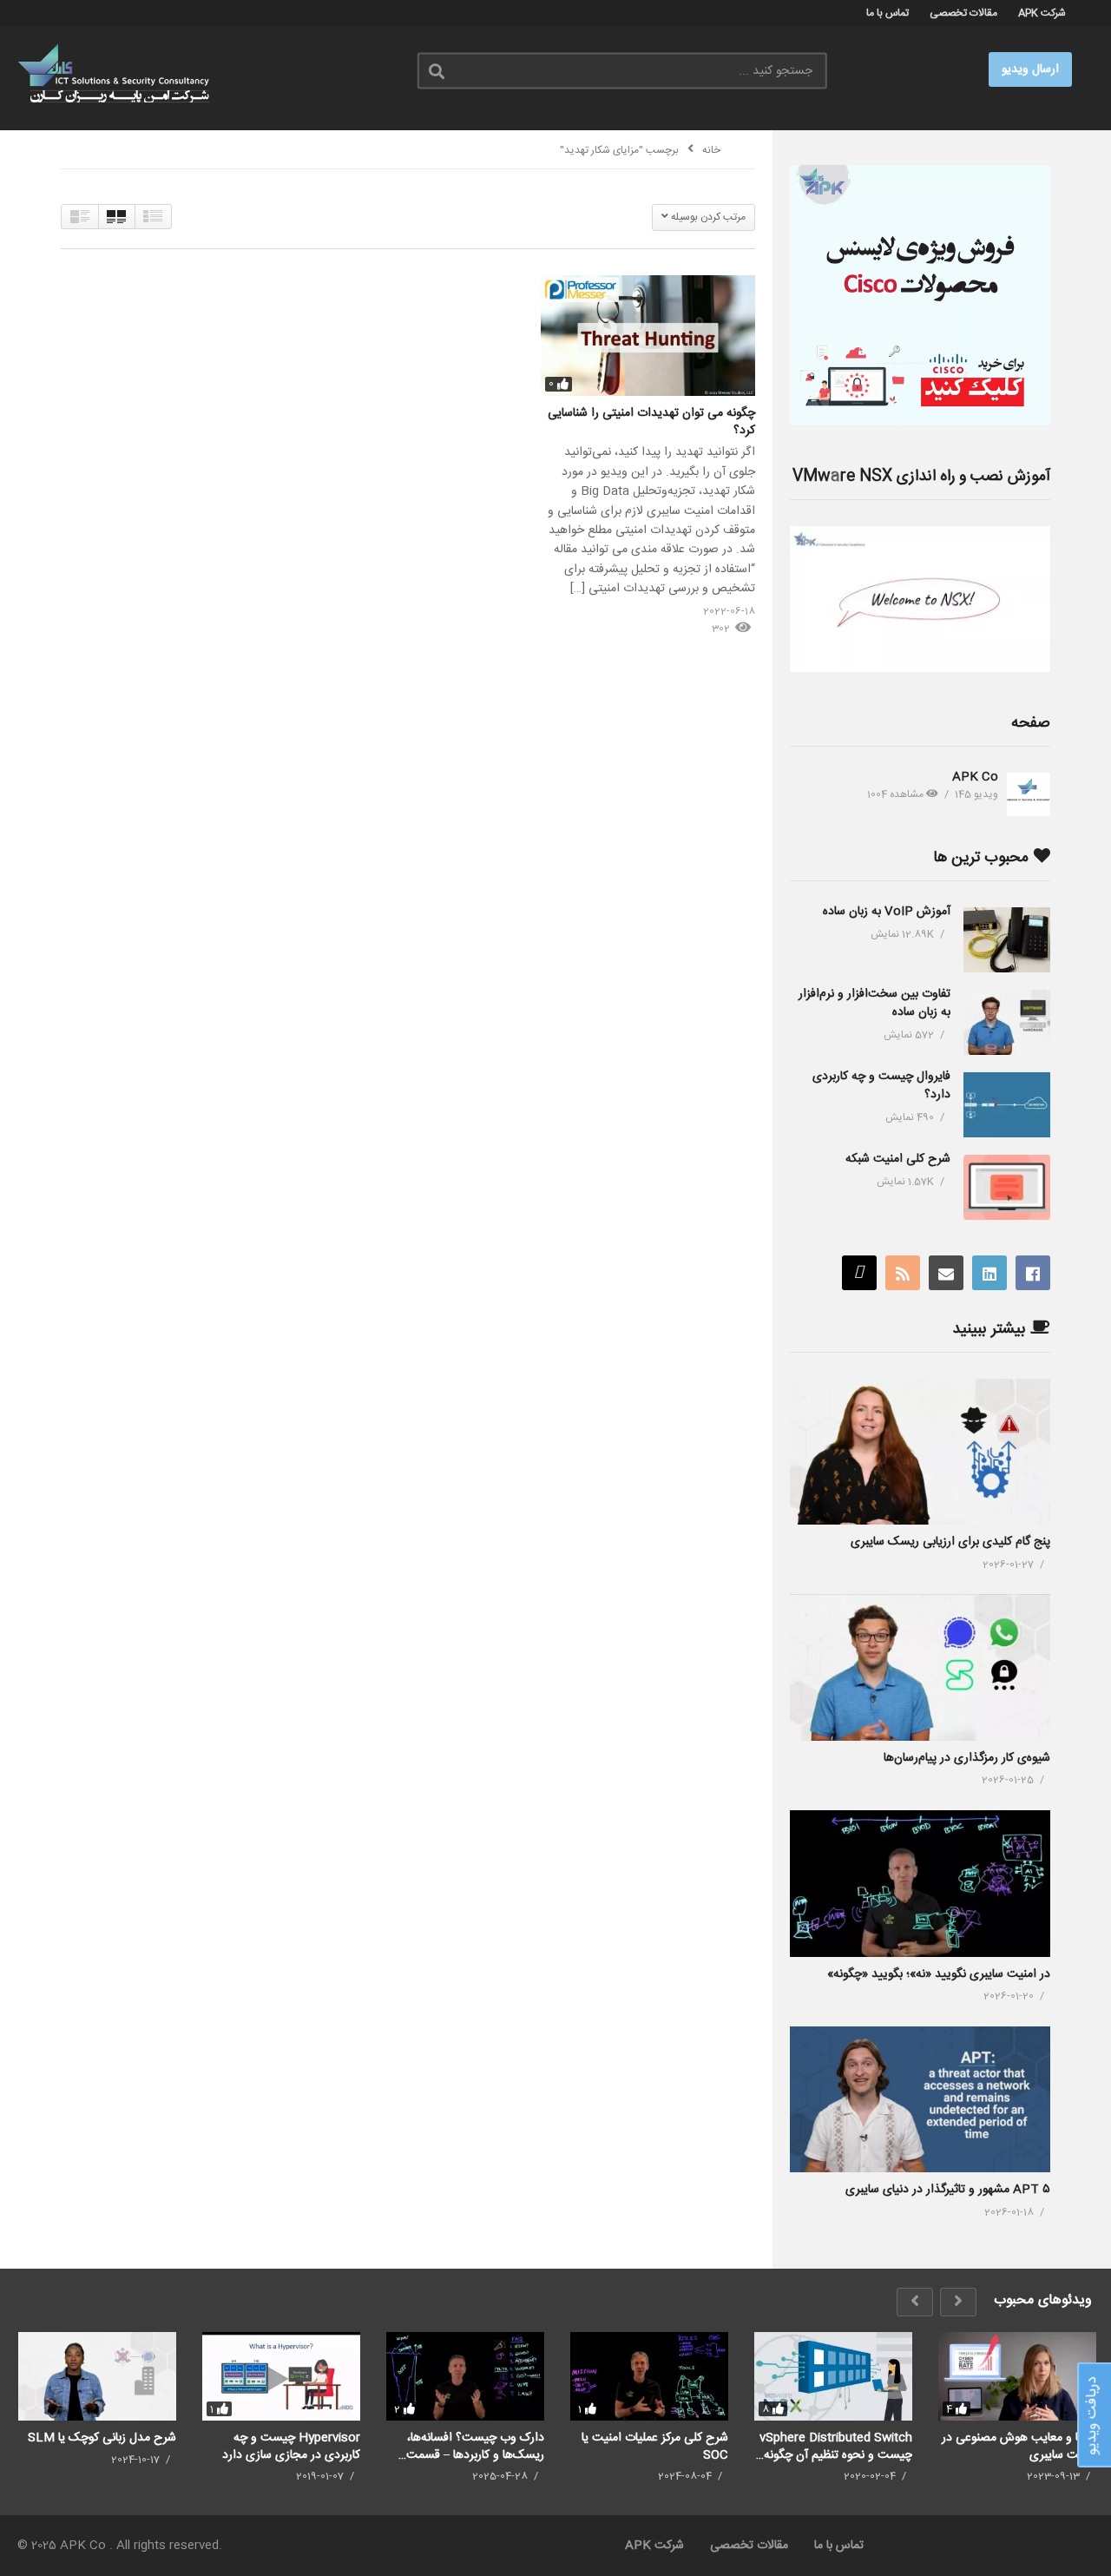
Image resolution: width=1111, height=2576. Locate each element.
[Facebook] (1033, 1273)
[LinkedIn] (989, 1273)
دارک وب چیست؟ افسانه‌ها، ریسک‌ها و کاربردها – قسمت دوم (475, 2446)
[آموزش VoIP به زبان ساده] (1007, 940)
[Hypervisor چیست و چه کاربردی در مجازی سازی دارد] (281, 2376)
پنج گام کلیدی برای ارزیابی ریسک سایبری (950, 1542)
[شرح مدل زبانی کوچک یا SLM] (97, 2376)
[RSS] (903, 1273)
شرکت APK (1042, 13)
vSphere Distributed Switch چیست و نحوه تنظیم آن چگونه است (836, 2446)
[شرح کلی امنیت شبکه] (1007, 1187)
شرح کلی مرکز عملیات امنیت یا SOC (655, 2446)
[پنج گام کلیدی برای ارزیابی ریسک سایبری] (920, 1452)
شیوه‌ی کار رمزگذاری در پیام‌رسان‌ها (967, 1758)
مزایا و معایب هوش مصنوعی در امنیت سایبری (1019, 2446)
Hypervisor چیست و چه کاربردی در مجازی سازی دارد (291, 2446)
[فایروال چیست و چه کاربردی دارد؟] (1007, 1105)
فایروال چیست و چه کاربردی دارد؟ (881, 1086)
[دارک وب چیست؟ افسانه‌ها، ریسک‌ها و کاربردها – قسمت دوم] (465, 2376)
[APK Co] (1029, 794)
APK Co (975, 777)
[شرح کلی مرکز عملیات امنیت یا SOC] (649, 2376)
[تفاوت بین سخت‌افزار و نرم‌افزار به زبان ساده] (1007, 1022)
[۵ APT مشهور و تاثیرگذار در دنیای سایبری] (920, 2100)
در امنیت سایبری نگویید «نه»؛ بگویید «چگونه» (939, 1974)
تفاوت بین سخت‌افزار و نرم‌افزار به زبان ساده (874, 1003)
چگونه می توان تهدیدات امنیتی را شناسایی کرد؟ (651, 422)
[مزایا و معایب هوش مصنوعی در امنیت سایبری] (1017, 2376)
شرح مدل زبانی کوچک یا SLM (102, 2438)
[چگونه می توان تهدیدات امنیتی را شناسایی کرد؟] (648, 336)
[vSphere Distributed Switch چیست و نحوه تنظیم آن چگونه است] (833, 2376)
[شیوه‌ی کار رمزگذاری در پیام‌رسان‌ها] (920, 1667)
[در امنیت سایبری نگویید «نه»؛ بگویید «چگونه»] (920, 1884)
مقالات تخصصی (963, 13)
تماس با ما (887, 13)
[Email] (946, 1273)
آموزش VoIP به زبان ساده (887, 912)
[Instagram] (859, 1273)
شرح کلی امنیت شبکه (898, 1159)
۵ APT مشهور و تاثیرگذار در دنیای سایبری (948, 2190)
